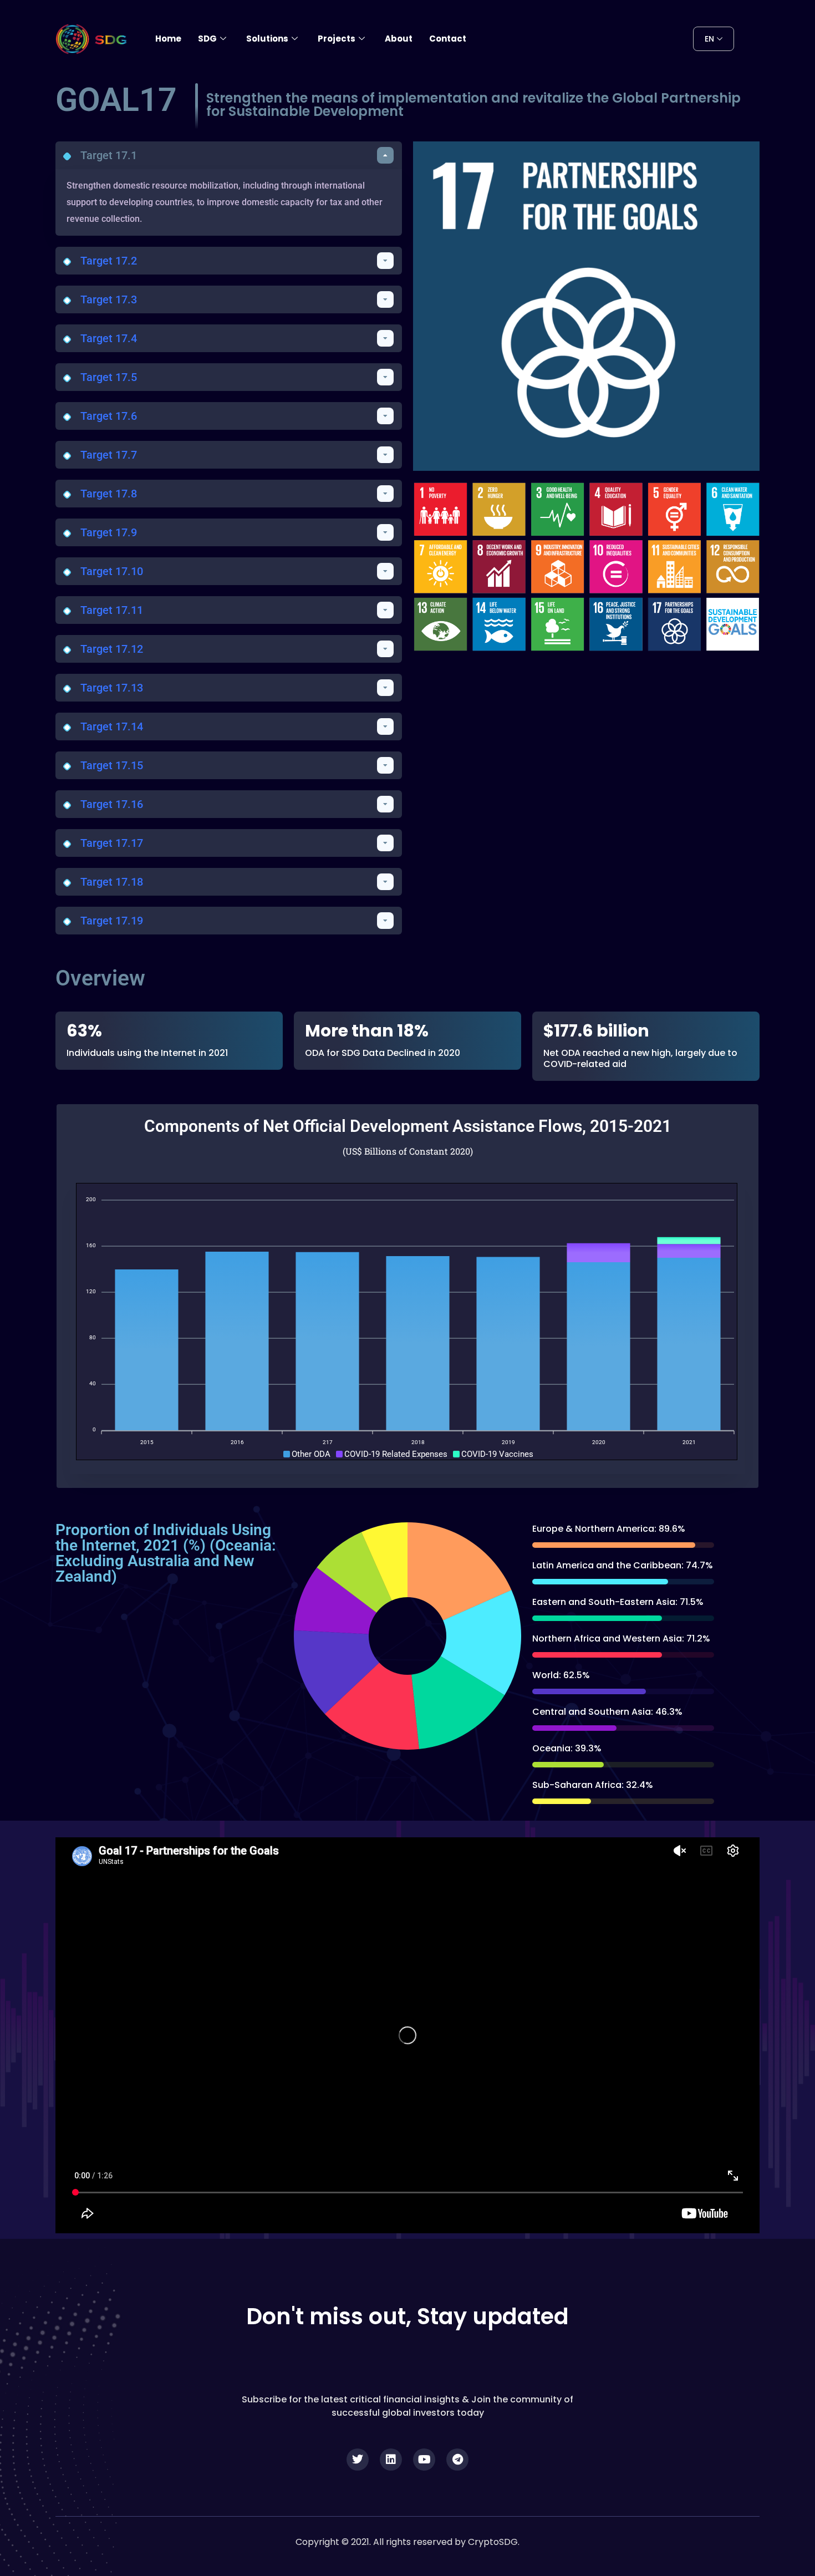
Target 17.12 (112, 649)
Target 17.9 (109, 532)
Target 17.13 (112, 688)
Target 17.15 (112, 765)
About (399, 39)
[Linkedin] (391, 2460)
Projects (337, 39)
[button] (229, 155)
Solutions (267, 39)
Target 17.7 (109, 455)
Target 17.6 (109, 416)
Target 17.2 (109, 261)
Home (168, 39)
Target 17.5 (109, 377)
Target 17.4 (109, 338)
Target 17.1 (109, 155)
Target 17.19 (112, 921)
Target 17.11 (112, 610)
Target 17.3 (109, 299)
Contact (448, 39)
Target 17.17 (112, 843)
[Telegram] (457, 2460)
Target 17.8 (109, 494)
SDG (207, 39)
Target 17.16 (112, 804)
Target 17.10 (112, 571)
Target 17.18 (112, 882)
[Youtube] (424, 2460)
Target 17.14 (112, 726)
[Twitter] (358, 2460)
